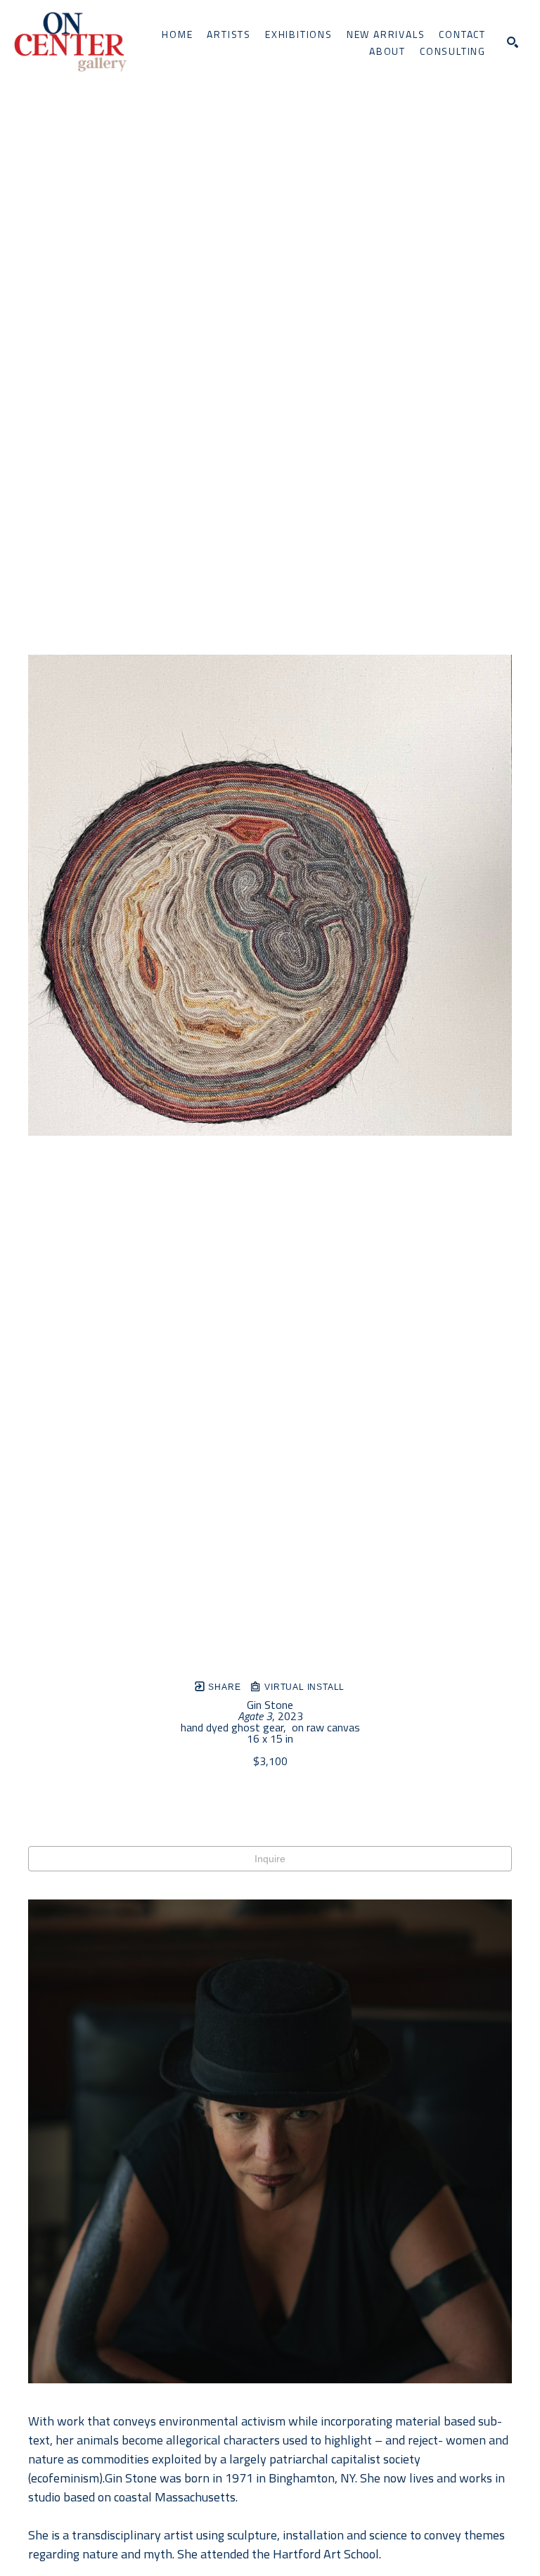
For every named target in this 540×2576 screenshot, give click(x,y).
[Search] (513, 42)
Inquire (270, 1859)
